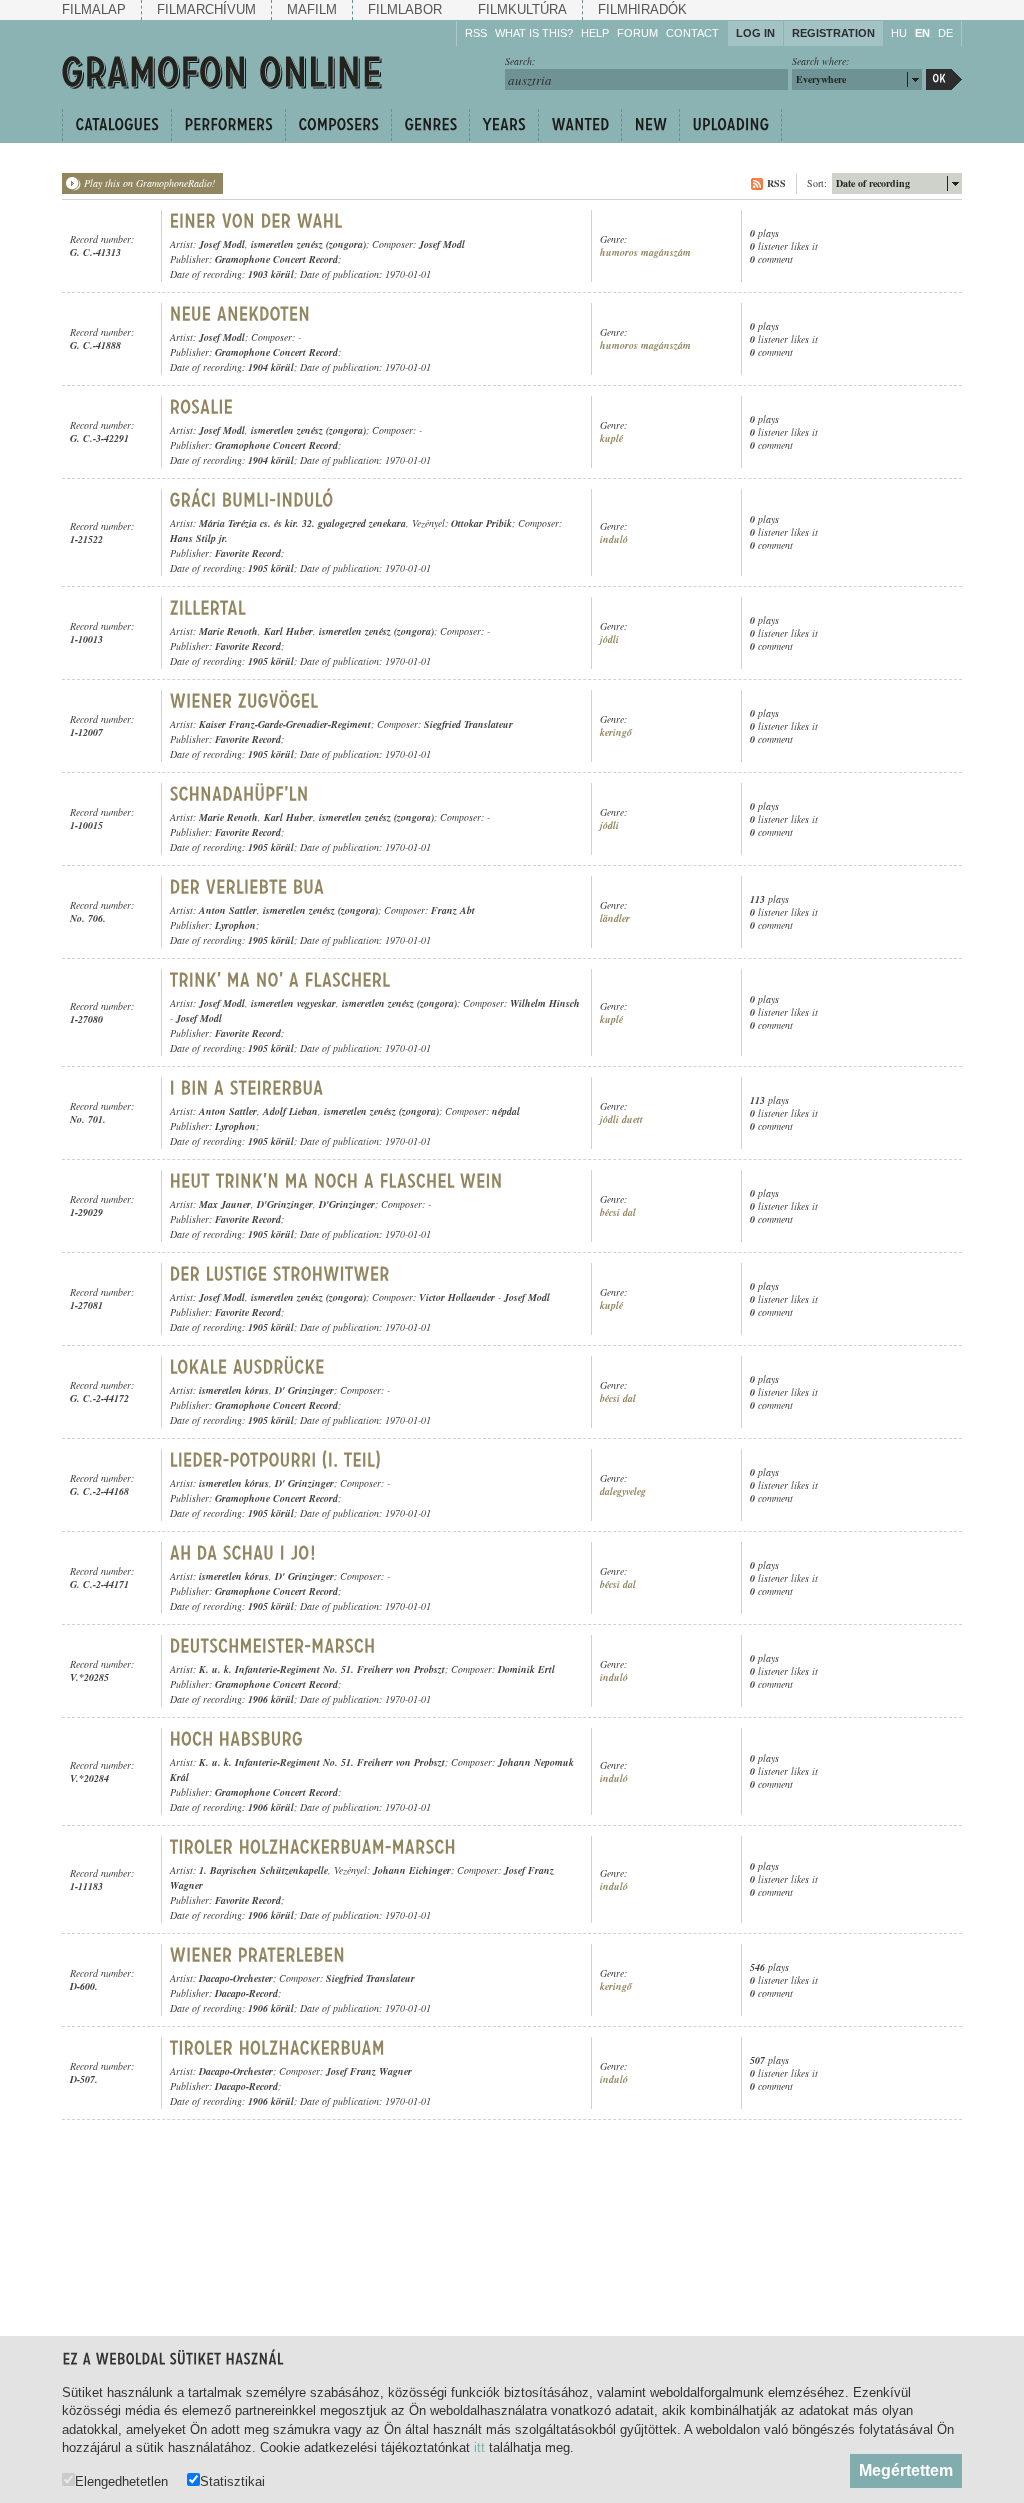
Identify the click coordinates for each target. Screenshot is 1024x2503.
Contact (692, 33)
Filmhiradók (642, 9)
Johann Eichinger (412, 1870)
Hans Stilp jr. (199, 538)
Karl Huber (288, 631)
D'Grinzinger (285, 1204)
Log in (755, 33)
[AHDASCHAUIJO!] (243, 1553)
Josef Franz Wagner (369, 2071)
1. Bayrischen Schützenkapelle (263, 1870)
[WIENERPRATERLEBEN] (260, 1955)
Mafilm (312, 9)
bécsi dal (618, 1212)
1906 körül (271, 1699)
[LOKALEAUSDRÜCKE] (247, 1367)
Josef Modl (222, 244)
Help (595, 33)
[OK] (944, 79)
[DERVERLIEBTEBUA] (247, 887)
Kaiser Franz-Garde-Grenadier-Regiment (285, 724)
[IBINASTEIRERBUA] (247, 1088)
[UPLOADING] (730, 125)
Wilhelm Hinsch (545, 1003)
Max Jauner (225, 1204)
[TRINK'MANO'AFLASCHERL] (280, 980)
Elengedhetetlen (121, 2481)
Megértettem (906, 2470)
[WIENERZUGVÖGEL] (244, 701)
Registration (833, 33)
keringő (616, 732)
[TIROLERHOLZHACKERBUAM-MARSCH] (316, 1847)
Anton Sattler (228, 910)
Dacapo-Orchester (236, 1978)
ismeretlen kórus (234, 1390)
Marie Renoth (228, 631)
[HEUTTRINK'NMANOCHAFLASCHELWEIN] (336, 1181)
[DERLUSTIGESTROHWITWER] (280, 1274)
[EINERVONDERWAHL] (256, 221)
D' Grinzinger (304, 1390)
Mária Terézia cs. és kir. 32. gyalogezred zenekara (302, 523)
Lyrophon (235, 925)
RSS (476, 33)
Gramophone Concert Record (276, 259)
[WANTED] (579, 125)
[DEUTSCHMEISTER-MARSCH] (275, 1646)
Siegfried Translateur (468, 724)
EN (922, 33)
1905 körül (271, 568)
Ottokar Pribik (481, 523)
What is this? (534, 33)
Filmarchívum (206, 9)
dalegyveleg (623, 1491)
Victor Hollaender (457, 1297)
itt (479, 2447)
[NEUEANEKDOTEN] (240, 314)
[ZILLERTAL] (208, 608)
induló (614, 539)
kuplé (611, 438)
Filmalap (94, 9)
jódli (609, 639)
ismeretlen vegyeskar (293, 1003)
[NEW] (650, 125)
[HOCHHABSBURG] (237, 1739)
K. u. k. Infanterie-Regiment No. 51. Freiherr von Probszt (322, 1669)
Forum (637, 33)
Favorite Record (248, 553)
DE (945, 33)
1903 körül (271, 274)
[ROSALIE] (202, 407)
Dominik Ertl (526, 1669)
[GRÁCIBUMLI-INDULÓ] (252, 500)
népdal (506, 1111)
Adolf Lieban (290, 1111)
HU (899, 33)
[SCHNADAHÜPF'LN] (239, 794)
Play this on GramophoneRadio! (149, 183)
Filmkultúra (522, 9)
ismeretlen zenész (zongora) (308, 244)
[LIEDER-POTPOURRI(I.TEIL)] (276, 1460)
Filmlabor (405, 9)
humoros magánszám (645, 252)
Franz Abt (453, 910)
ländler (615, 918)
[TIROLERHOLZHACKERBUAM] (278, 2048)
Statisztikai (232, 2481)
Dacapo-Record (246, 1993)
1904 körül (271, 367)
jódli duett (621, 1119)
